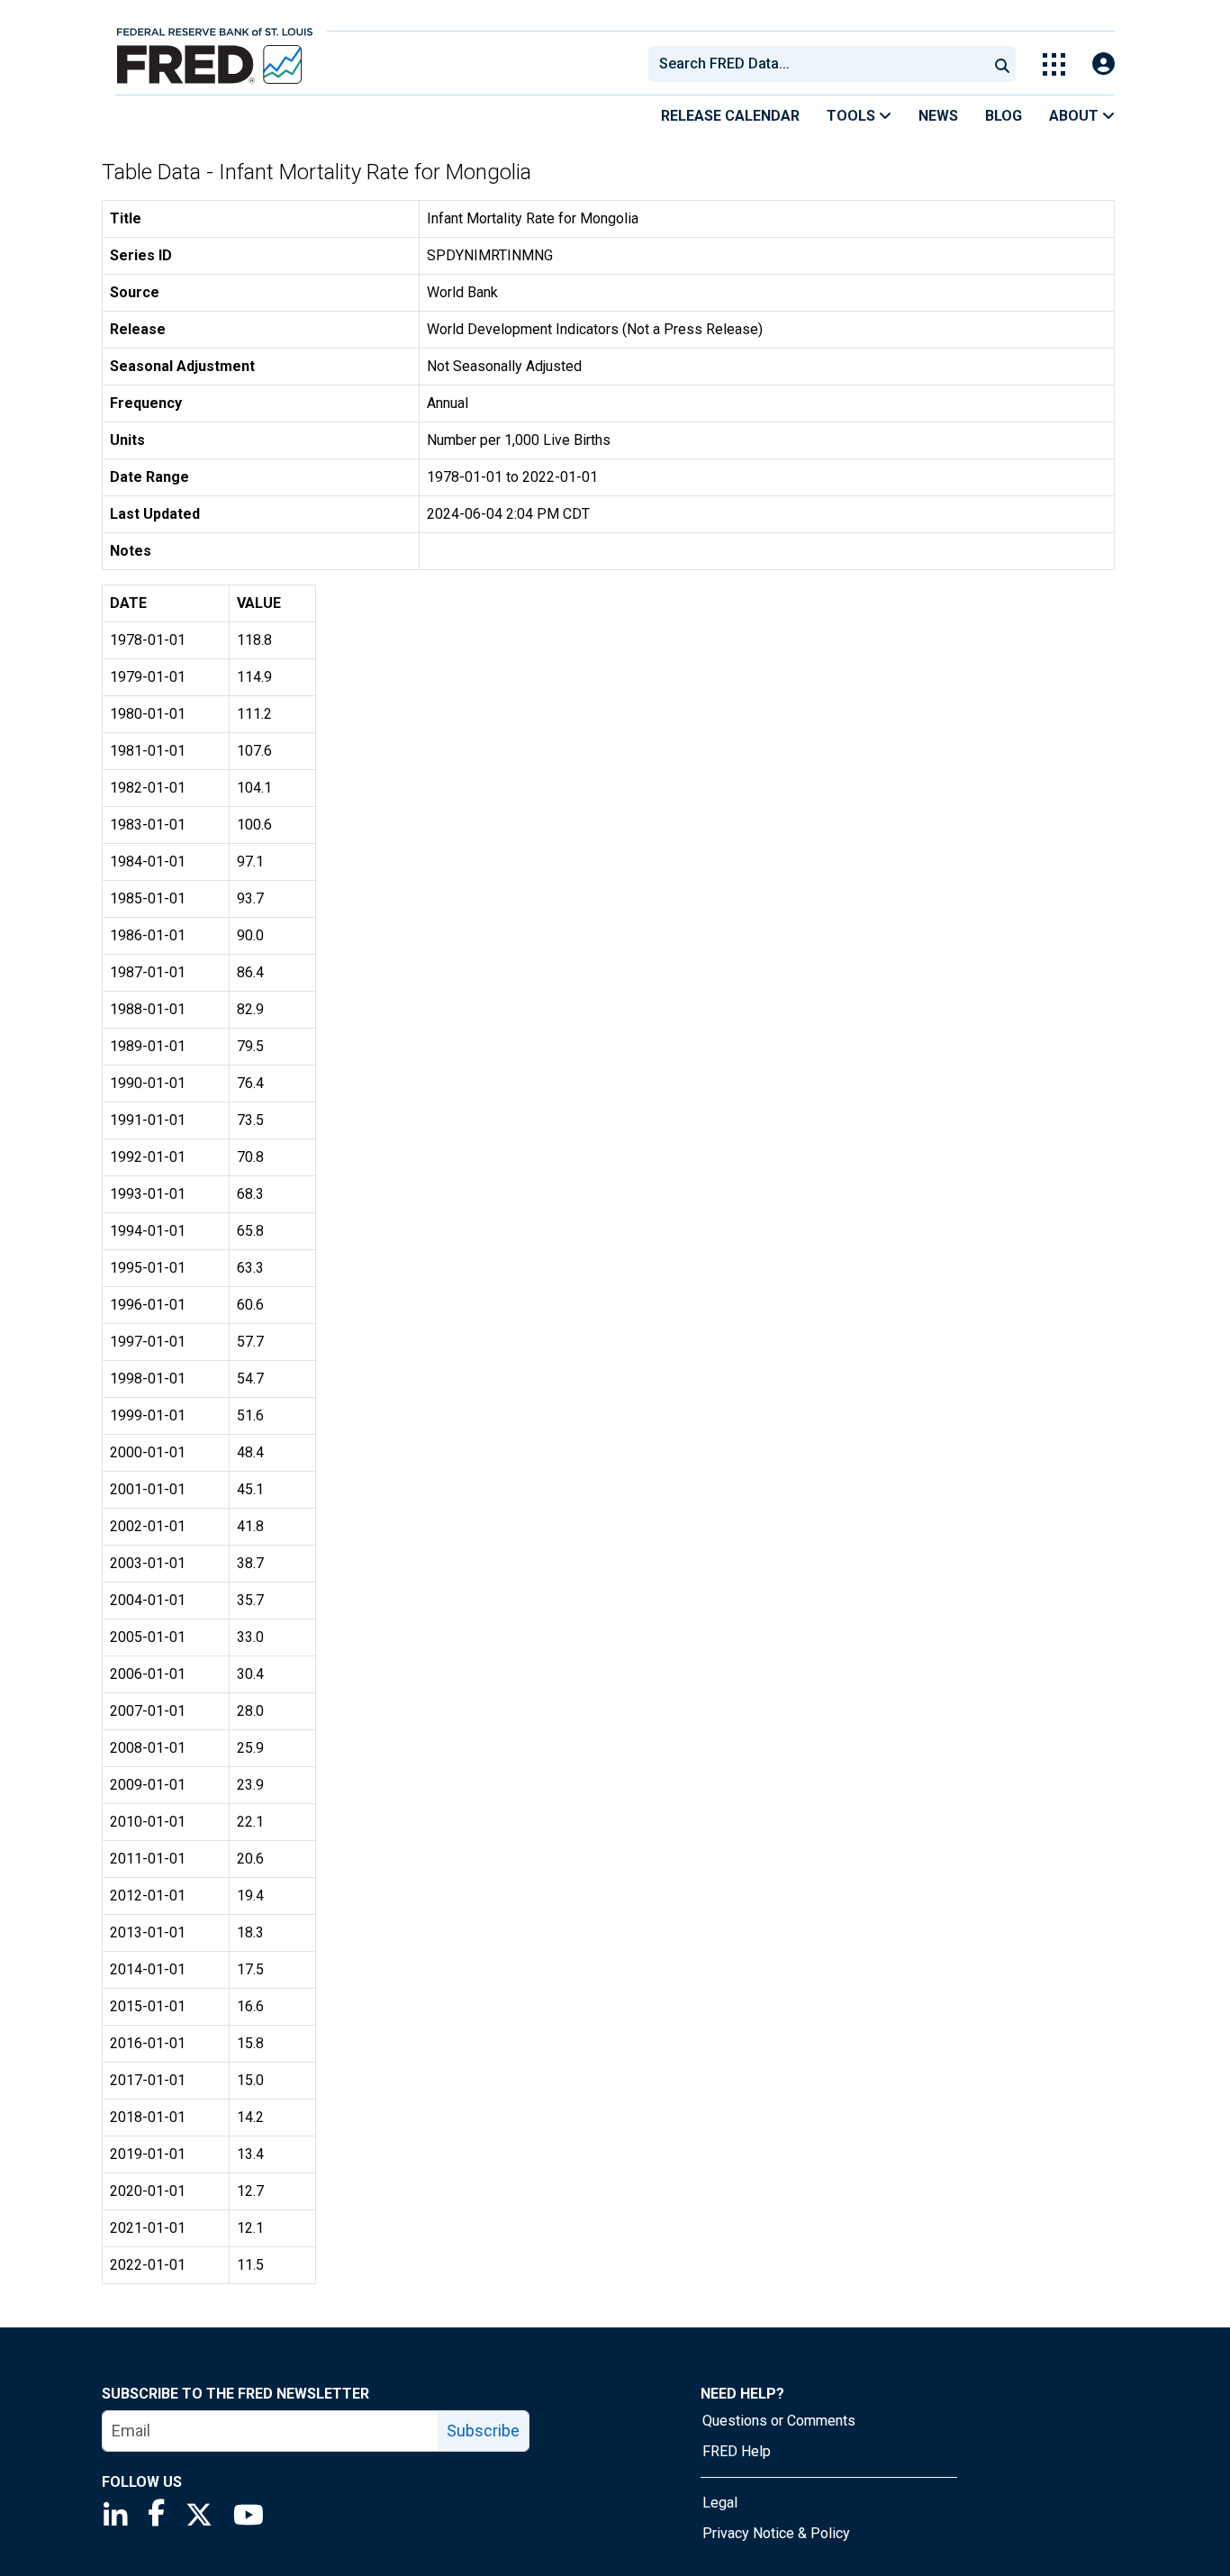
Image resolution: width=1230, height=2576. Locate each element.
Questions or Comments (779, 2421)
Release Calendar (730, 116)
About (1076, 116)
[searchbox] (821, 64)
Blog (1004, 116)
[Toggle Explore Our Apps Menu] (1054, 64)
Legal (720, 2503)
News (938, 116)
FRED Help (737, 2451)
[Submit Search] (1002, 64)
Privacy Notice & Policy (776, 2533)
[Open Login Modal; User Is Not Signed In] (1103, 64)
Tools (853, 116)
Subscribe (483, 2431)
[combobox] (817, 64)
